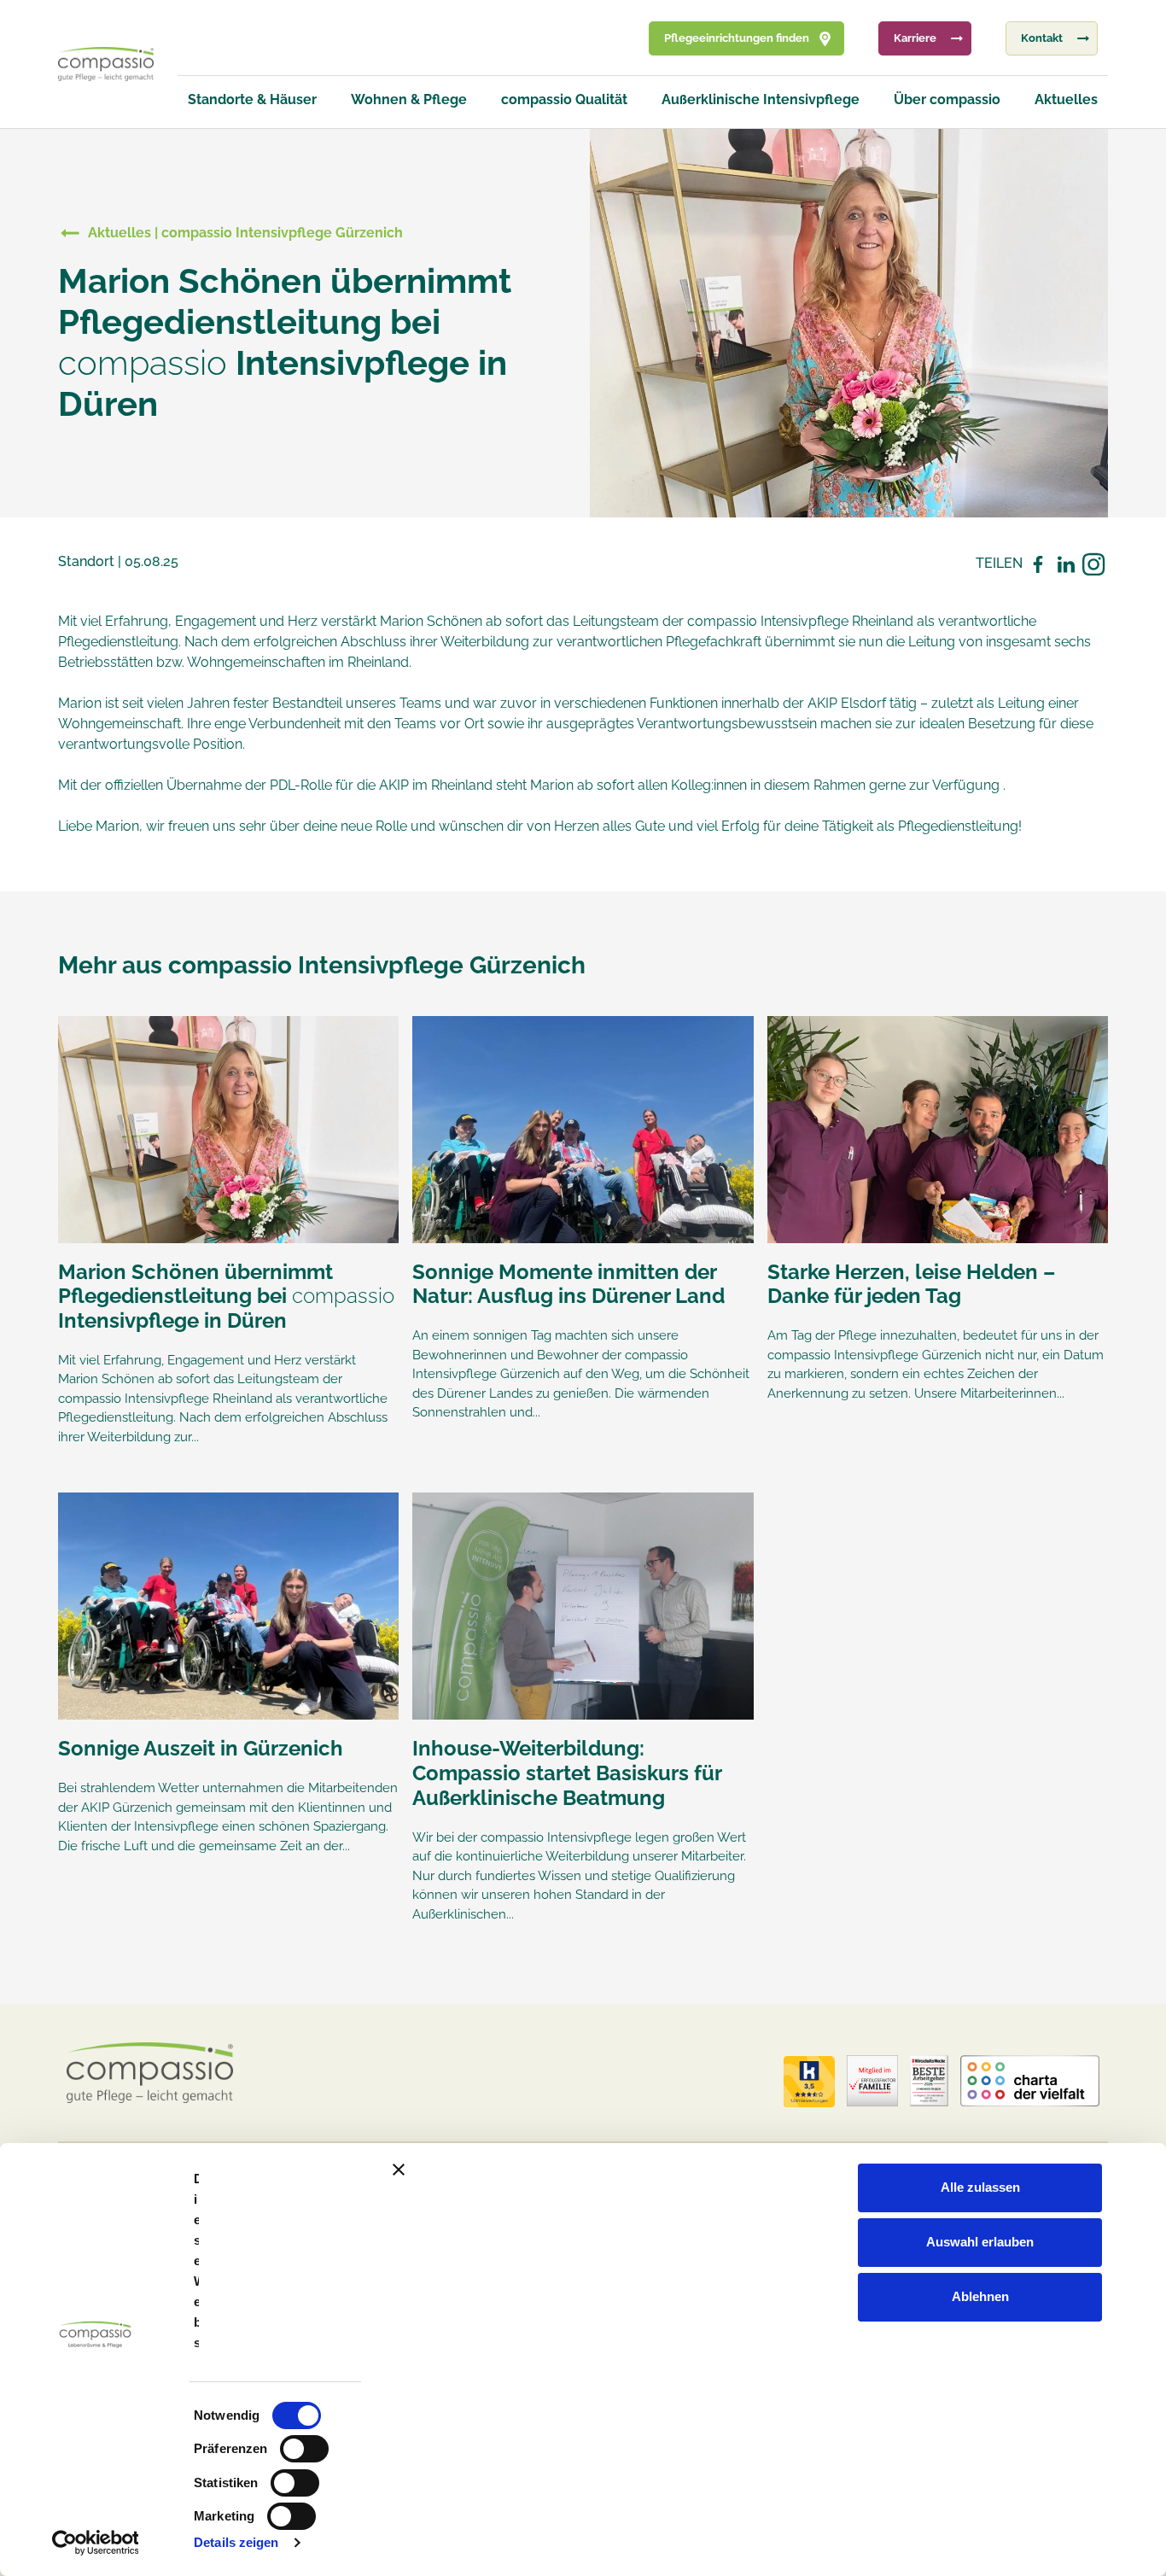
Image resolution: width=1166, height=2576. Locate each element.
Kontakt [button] (1042, 38)
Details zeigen (236, 2542)
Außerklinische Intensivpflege (761, 99)
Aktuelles (1066, 99)
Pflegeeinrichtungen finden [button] (737, 38)
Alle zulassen (980, 2187)
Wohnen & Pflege (409, 99)
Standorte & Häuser (252, 99)
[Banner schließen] (769, 2170)
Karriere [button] (915, 38)
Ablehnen (980, 2296)
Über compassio (947, 99)
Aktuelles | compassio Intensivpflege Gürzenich (245, 233)
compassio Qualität (564, 99)
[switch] (304, 2449)
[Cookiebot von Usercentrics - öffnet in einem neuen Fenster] (95, 2543)
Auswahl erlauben (980, 2242)
